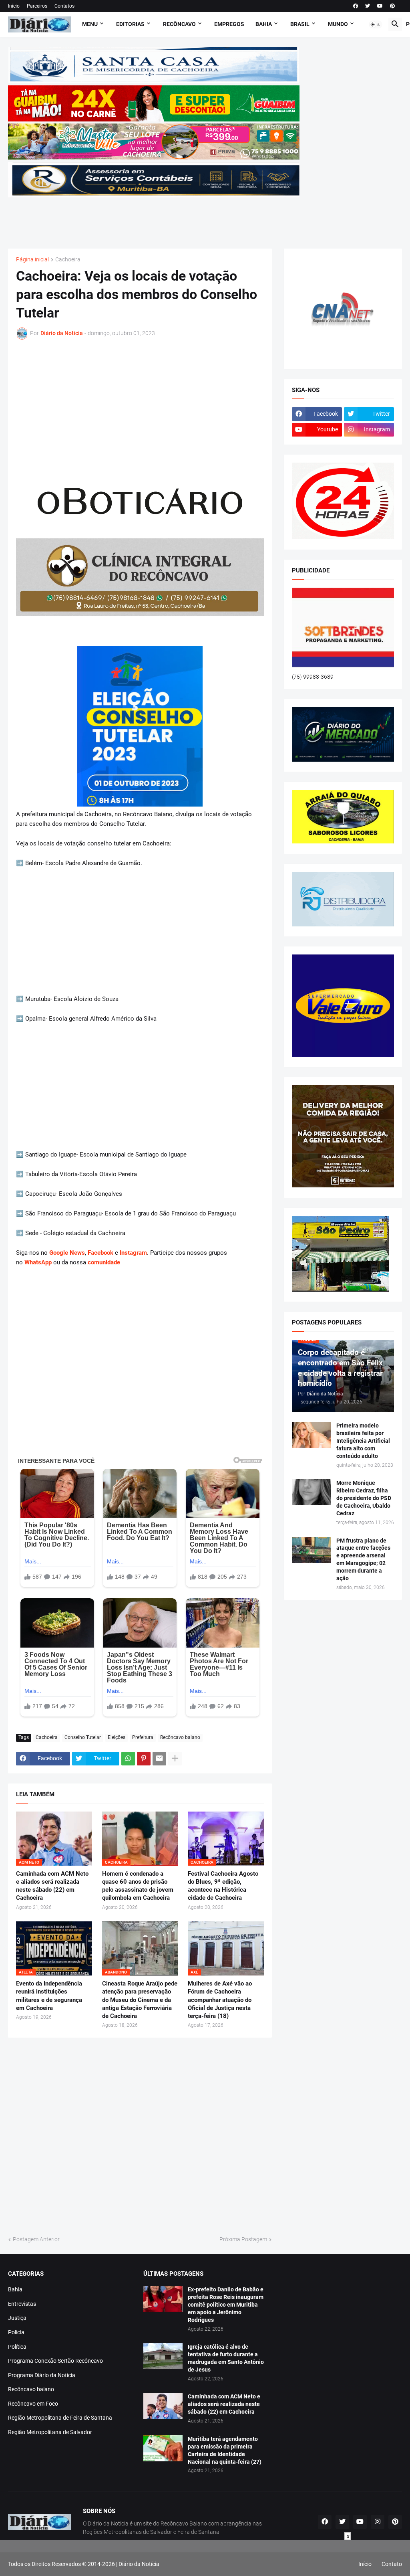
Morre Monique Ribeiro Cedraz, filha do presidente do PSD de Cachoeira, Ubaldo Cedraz (364, 1498)
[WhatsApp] (128, 1759)
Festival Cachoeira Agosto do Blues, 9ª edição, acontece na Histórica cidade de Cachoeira (223, 1886)
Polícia (16, 2332)
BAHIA (264, 24)
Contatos (64, 6)
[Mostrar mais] (175, 1759)
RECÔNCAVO (179, 24)
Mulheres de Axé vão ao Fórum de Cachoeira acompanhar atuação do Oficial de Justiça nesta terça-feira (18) (220, 2000)
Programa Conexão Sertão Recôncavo (55, 2361)
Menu (90, 24)
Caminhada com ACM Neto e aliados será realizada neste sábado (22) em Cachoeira (52, 1886)
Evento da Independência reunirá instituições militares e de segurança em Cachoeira (49, 1996)
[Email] (159, 1759)
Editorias (130, 24)
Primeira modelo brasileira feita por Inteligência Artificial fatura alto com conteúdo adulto (363, 1441)
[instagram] (378, 2522)
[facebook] (356, 6)
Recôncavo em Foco (33, 2404)
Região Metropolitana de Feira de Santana (60, 2418)
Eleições (117, 1737)
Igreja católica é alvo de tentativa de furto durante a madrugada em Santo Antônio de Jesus (226, 2358)
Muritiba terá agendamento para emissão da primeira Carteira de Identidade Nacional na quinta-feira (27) (225, 2450)
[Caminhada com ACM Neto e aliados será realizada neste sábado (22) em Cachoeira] (163, 2406)
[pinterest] (392, 6)
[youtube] (380, 6)
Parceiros (37, 6)
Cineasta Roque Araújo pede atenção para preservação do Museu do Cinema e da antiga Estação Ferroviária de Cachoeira (140, 2000)
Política (17, 2347)
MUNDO (338, 24)
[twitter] (368, 6)
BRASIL (300, 24)
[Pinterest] (144, 1759)
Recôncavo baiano (180, 1737)
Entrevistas (22, 2304)
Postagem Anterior (36, 2239)
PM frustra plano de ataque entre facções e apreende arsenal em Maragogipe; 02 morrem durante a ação (363, 1560)
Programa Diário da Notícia (42, 2375)
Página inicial (32, 260)
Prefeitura (143, 1737)
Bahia (15, 2289)
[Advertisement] (154, 218)
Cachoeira (68, 260)
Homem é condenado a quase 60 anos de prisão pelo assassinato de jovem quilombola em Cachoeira (138, 1886)
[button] (376, 24)
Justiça (17, 2318)
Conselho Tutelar (83, 1737)
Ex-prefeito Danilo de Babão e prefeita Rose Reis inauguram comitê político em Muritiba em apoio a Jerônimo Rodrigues (226, 2305)
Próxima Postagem (243, 2239)
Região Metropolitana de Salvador (50, 2432)
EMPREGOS (229, 24)
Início (14, 6)
